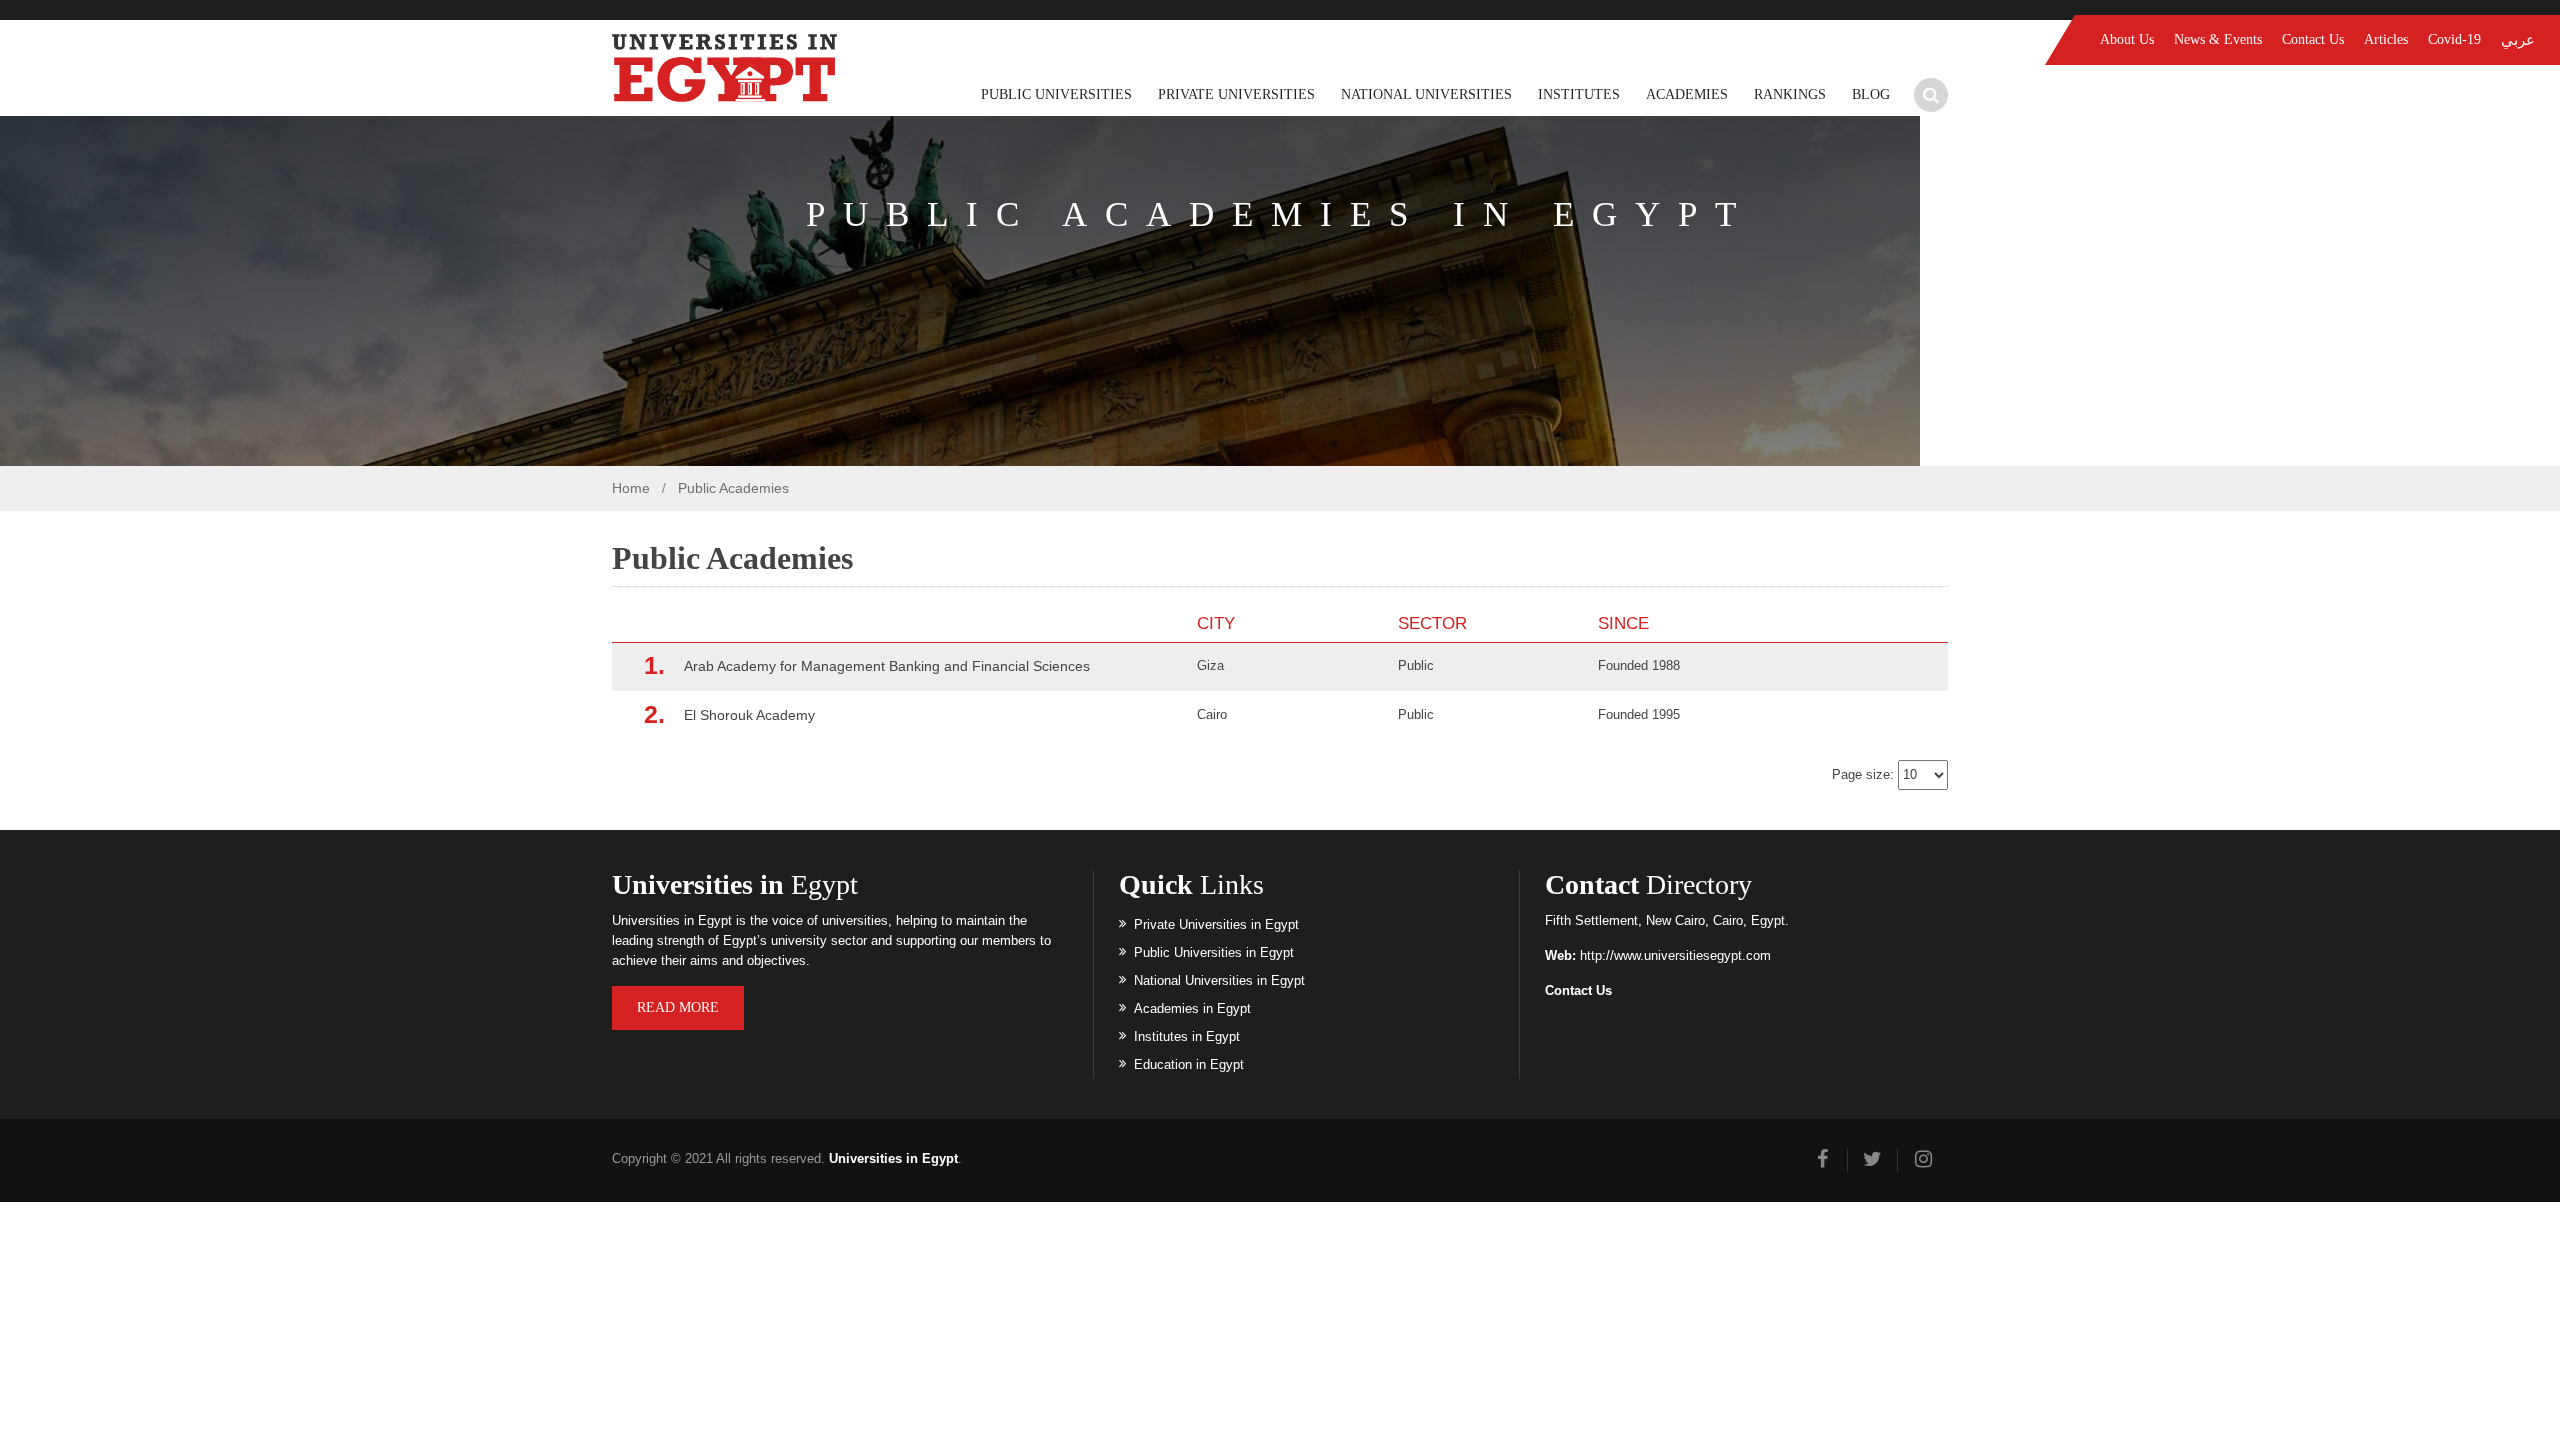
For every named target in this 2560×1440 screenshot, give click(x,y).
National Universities (1426, 94)
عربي (2518, 40)
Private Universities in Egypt (1216, 924)
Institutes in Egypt (1187, 1036)
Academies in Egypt (1192, 1008)
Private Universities (1236, 94)
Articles (2386, 39)
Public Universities (1056, 94)
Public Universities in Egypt (1214, 952)
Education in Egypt (1189, 1064)
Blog (1871, 94)
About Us (2127, 39)
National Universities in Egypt (1219, 980)
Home (631, 488)
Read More (678, 1007)
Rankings (1790, 94)
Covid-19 (2454, 39)
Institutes (1579, 94)
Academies (1687, 94)
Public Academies (733, 488)
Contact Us (2313, 39)
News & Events (2218, 39)
